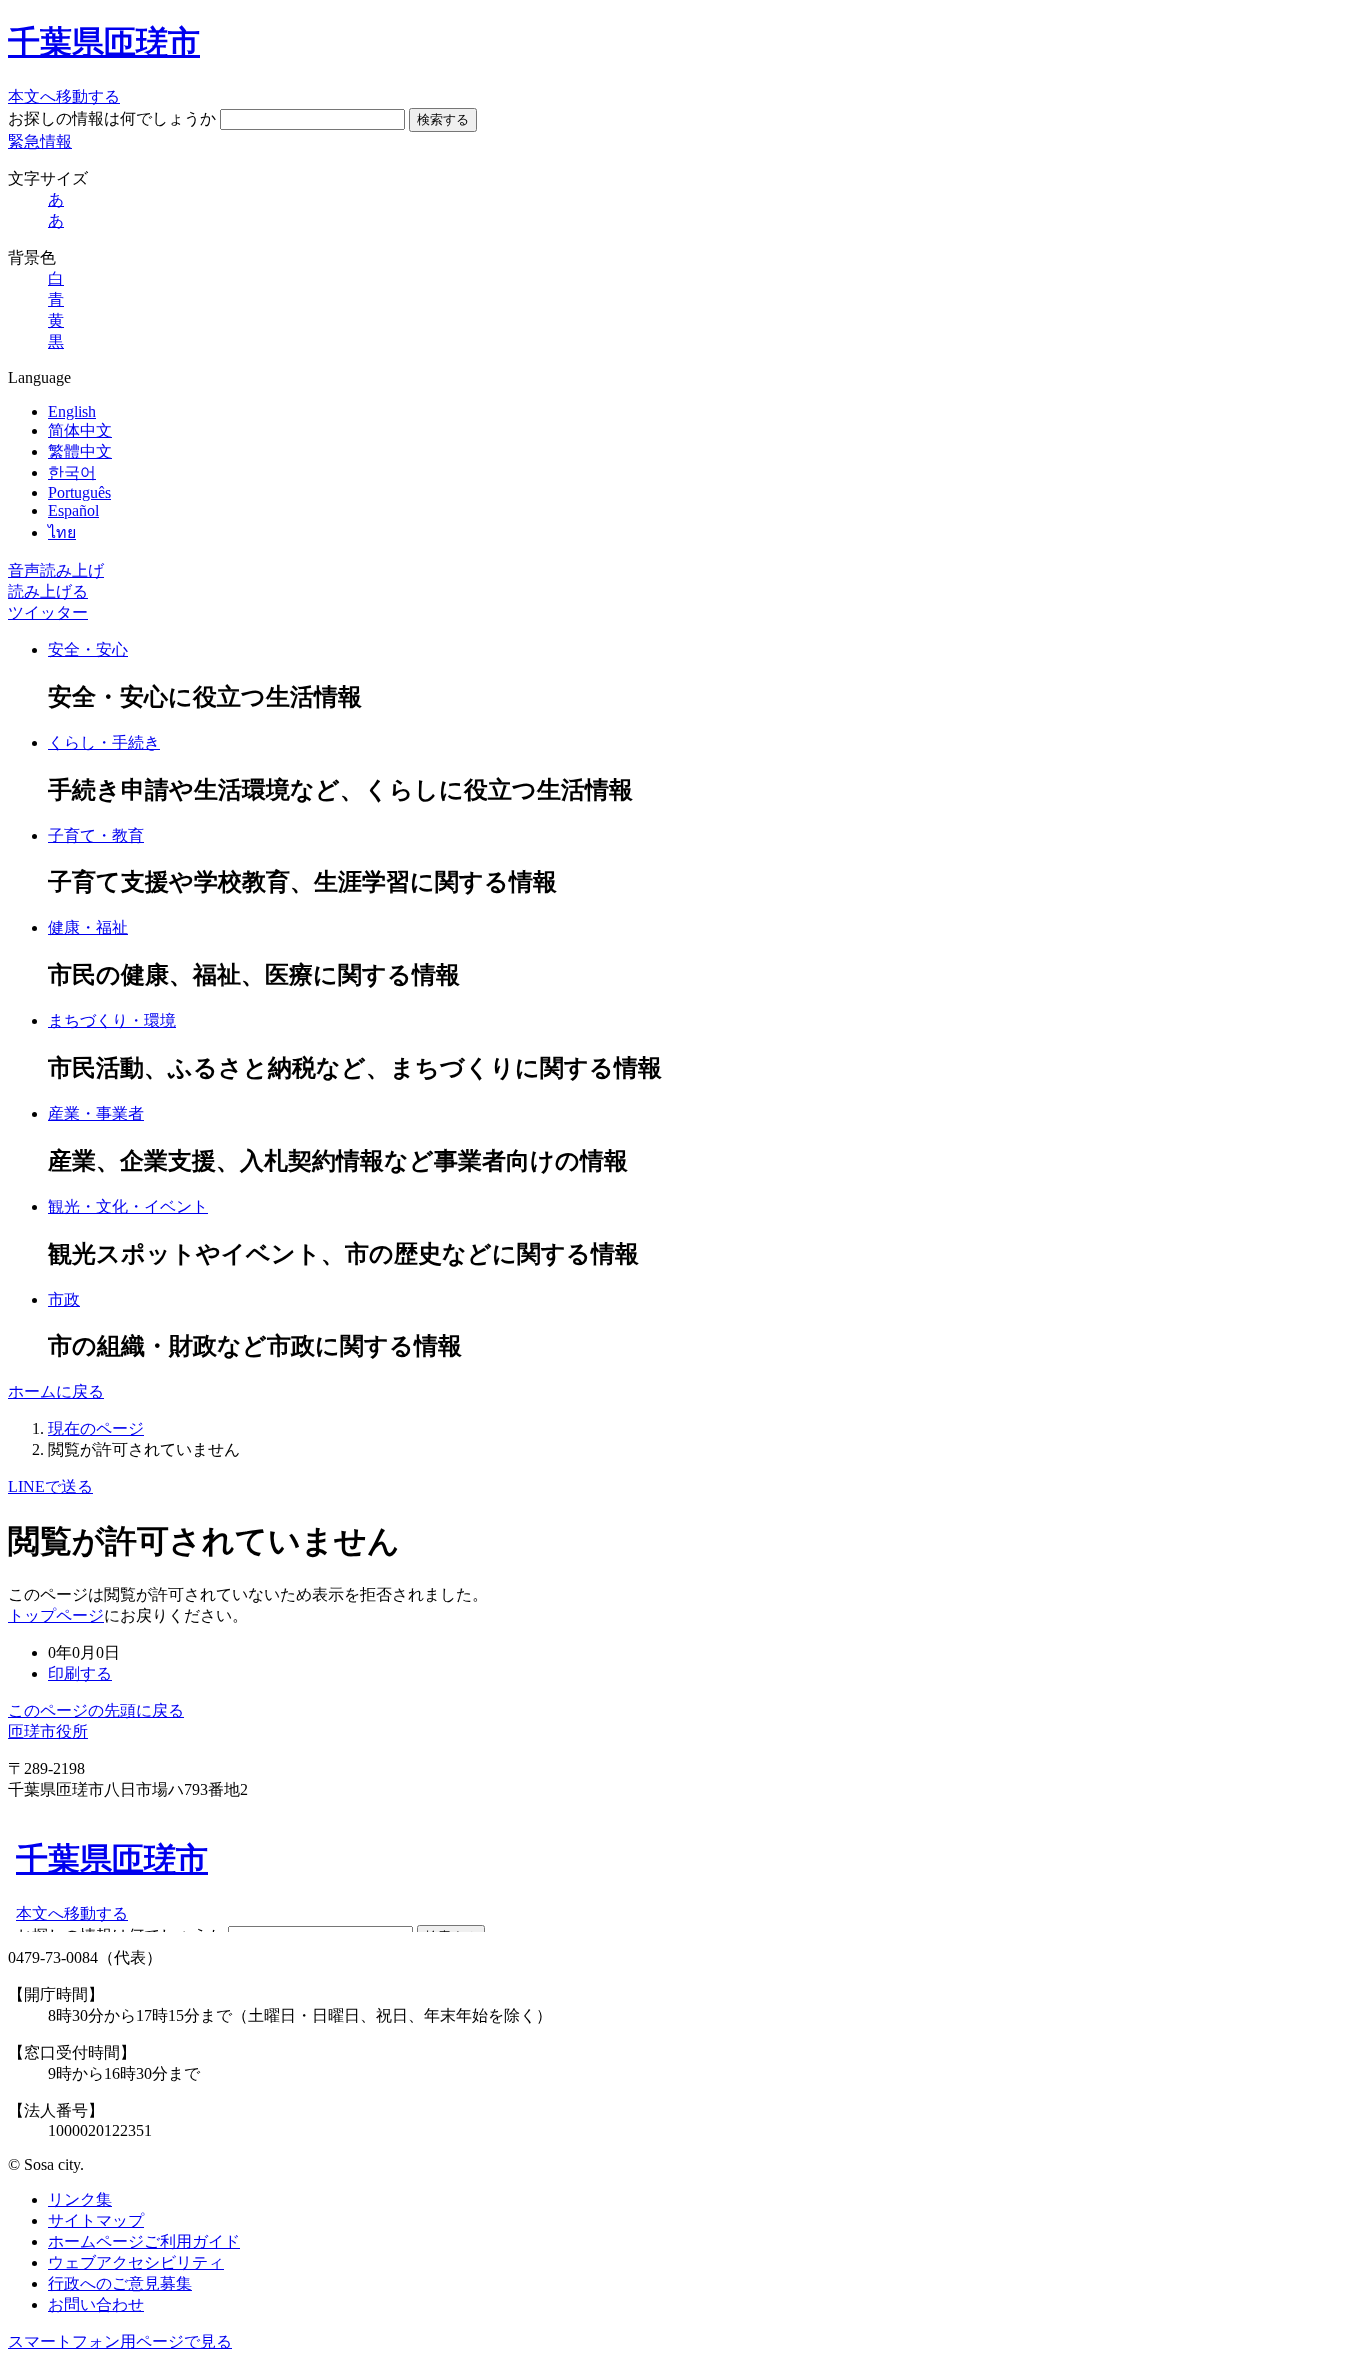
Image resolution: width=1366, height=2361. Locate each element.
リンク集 (80, 2199)
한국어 (72, 472)
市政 (64, 1299)
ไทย (62, 532)
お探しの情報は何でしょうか (112, 118)
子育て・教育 (96, 835)
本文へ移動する (64, 96)
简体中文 (80, 430)
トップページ (56, 1615)
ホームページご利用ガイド (144, 2241)
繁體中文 (80, 451)
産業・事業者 (96, 1113)
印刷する (80, 1673)
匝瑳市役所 (48, 1731)
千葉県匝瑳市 (104, 42)
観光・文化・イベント (128, 1206)
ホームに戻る (56, 1391)
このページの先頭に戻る (96, 1710)
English (72, 411)
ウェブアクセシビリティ (136, 2262)
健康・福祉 (88, 927)
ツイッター (48, 612)
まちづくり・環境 (112, 1020)
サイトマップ (96, 2220)
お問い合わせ (96, 2304)
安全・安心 (88, 649)
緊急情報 (40, 141)
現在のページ (96, 1428)
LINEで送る (50, 1486)
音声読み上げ (56, 570)
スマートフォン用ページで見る (120, 2341)
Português (79, 492)
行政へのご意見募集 (120, 2283)
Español (73, 510)
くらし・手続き (104, 742)
